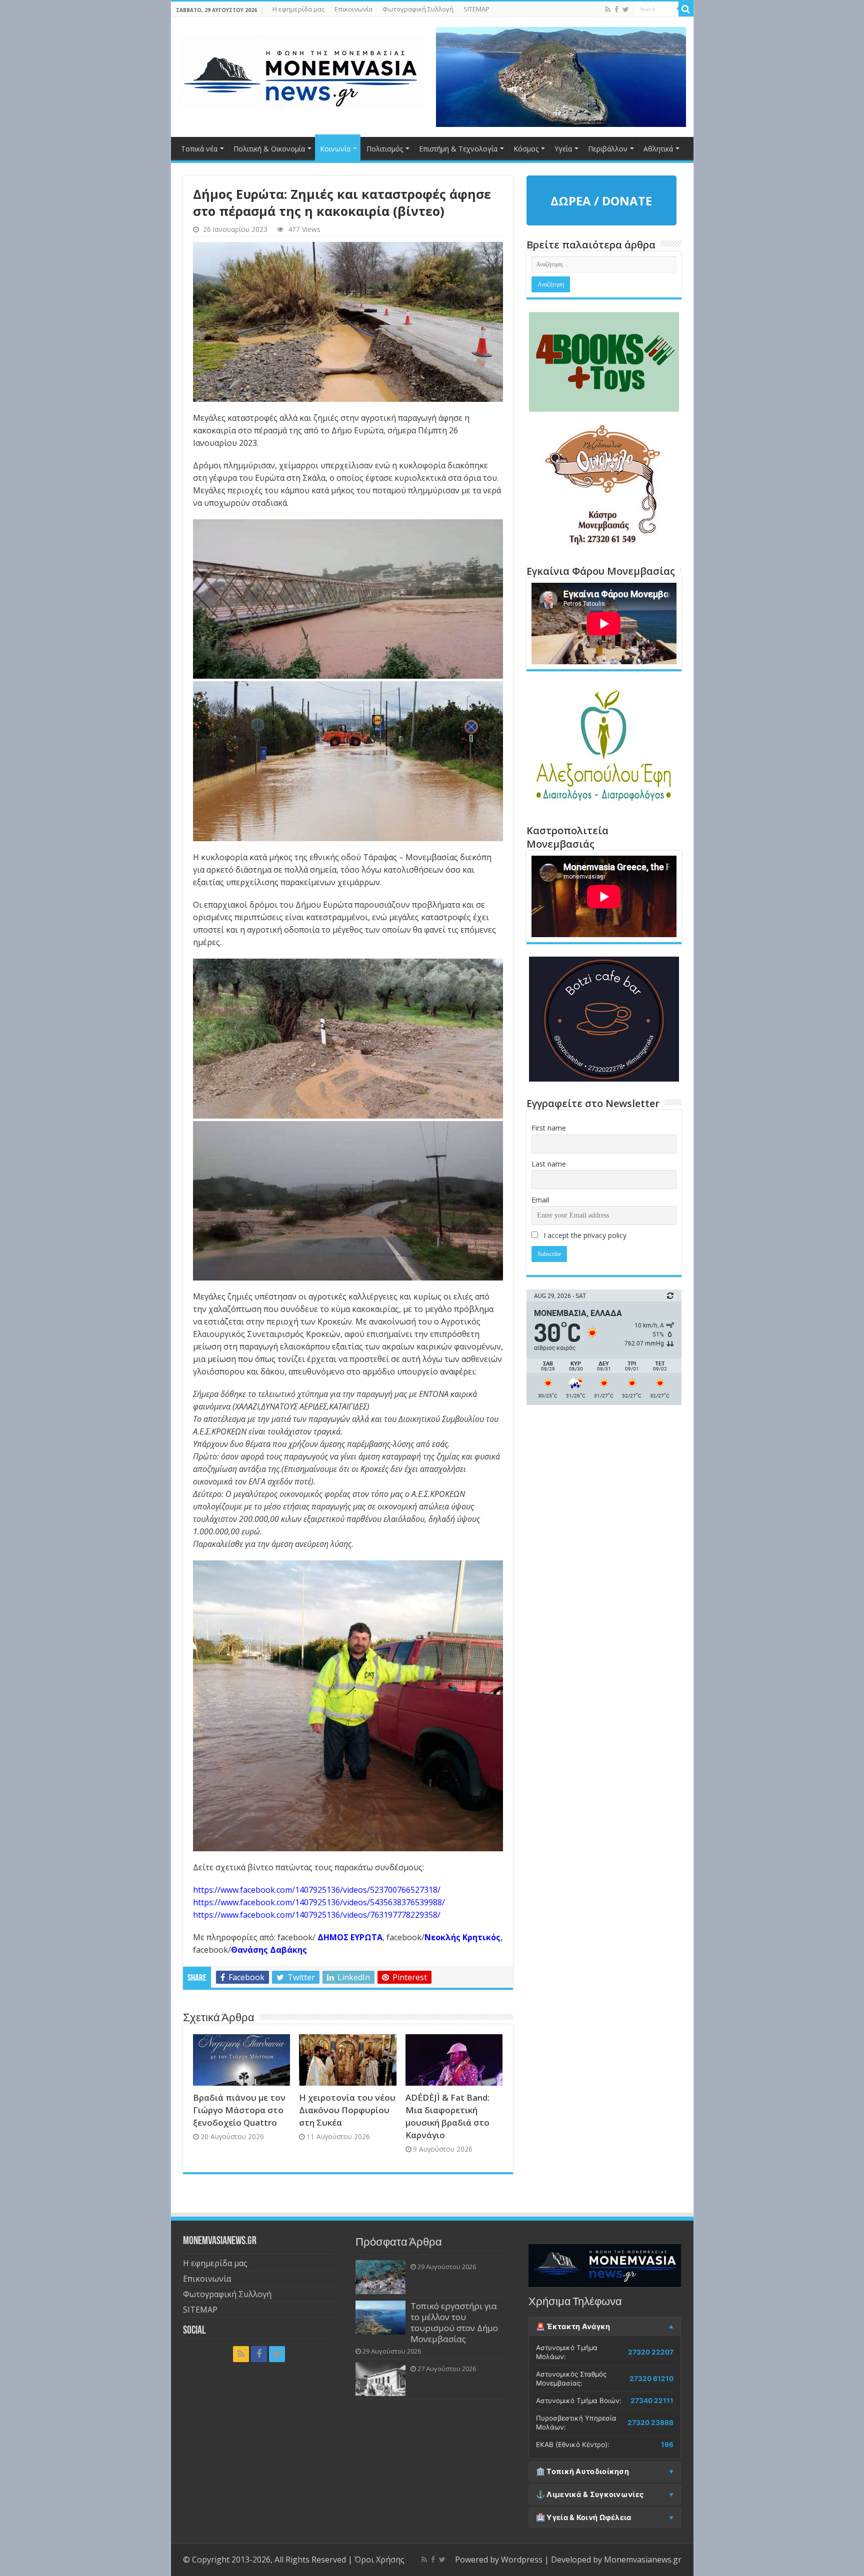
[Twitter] (626, 9)
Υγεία (563, 149)
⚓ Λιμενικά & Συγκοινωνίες (590, 2495)
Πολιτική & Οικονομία (269, 149)
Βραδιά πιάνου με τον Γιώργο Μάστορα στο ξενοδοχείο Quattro (239, 2110)
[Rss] (608, 9)
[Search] (686, 9)
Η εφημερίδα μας (298, 9)
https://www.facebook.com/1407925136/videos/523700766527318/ (317, 1890)
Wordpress (522, 2560)
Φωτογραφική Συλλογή (418, 9)
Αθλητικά (658, 149)
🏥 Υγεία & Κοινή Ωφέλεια (584, 2518)
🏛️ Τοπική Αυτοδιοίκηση (582, 2472)
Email (540, 1200)
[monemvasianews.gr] (301, 70)
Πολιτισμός (385, 149)
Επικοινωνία (353, 9)
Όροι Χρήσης (379, 2560)
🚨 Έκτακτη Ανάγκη (573, 2327)
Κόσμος (526, 149)
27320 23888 (650, 2423)
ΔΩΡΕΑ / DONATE (601, 201)
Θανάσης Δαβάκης (269, 1950)
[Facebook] (616, 9)
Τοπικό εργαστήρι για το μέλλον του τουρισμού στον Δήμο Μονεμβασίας (454, 2322)
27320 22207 (651, 2352)
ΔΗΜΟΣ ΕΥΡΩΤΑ (350, 1937)
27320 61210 (651, 2379)
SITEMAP (476, 9)
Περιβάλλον (608, 149)
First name (549, 1128)
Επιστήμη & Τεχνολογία (458, 149)
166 (667, 2445)
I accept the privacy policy (584, 1235)
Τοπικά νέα (199, 149)
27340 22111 (652, 2401)
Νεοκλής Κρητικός (462, 1937)
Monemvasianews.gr (643, 2560)
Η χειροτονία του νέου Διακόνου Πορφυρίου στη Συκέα (347, 2110)
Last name (549, 1164)
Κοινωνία (335, 149)
